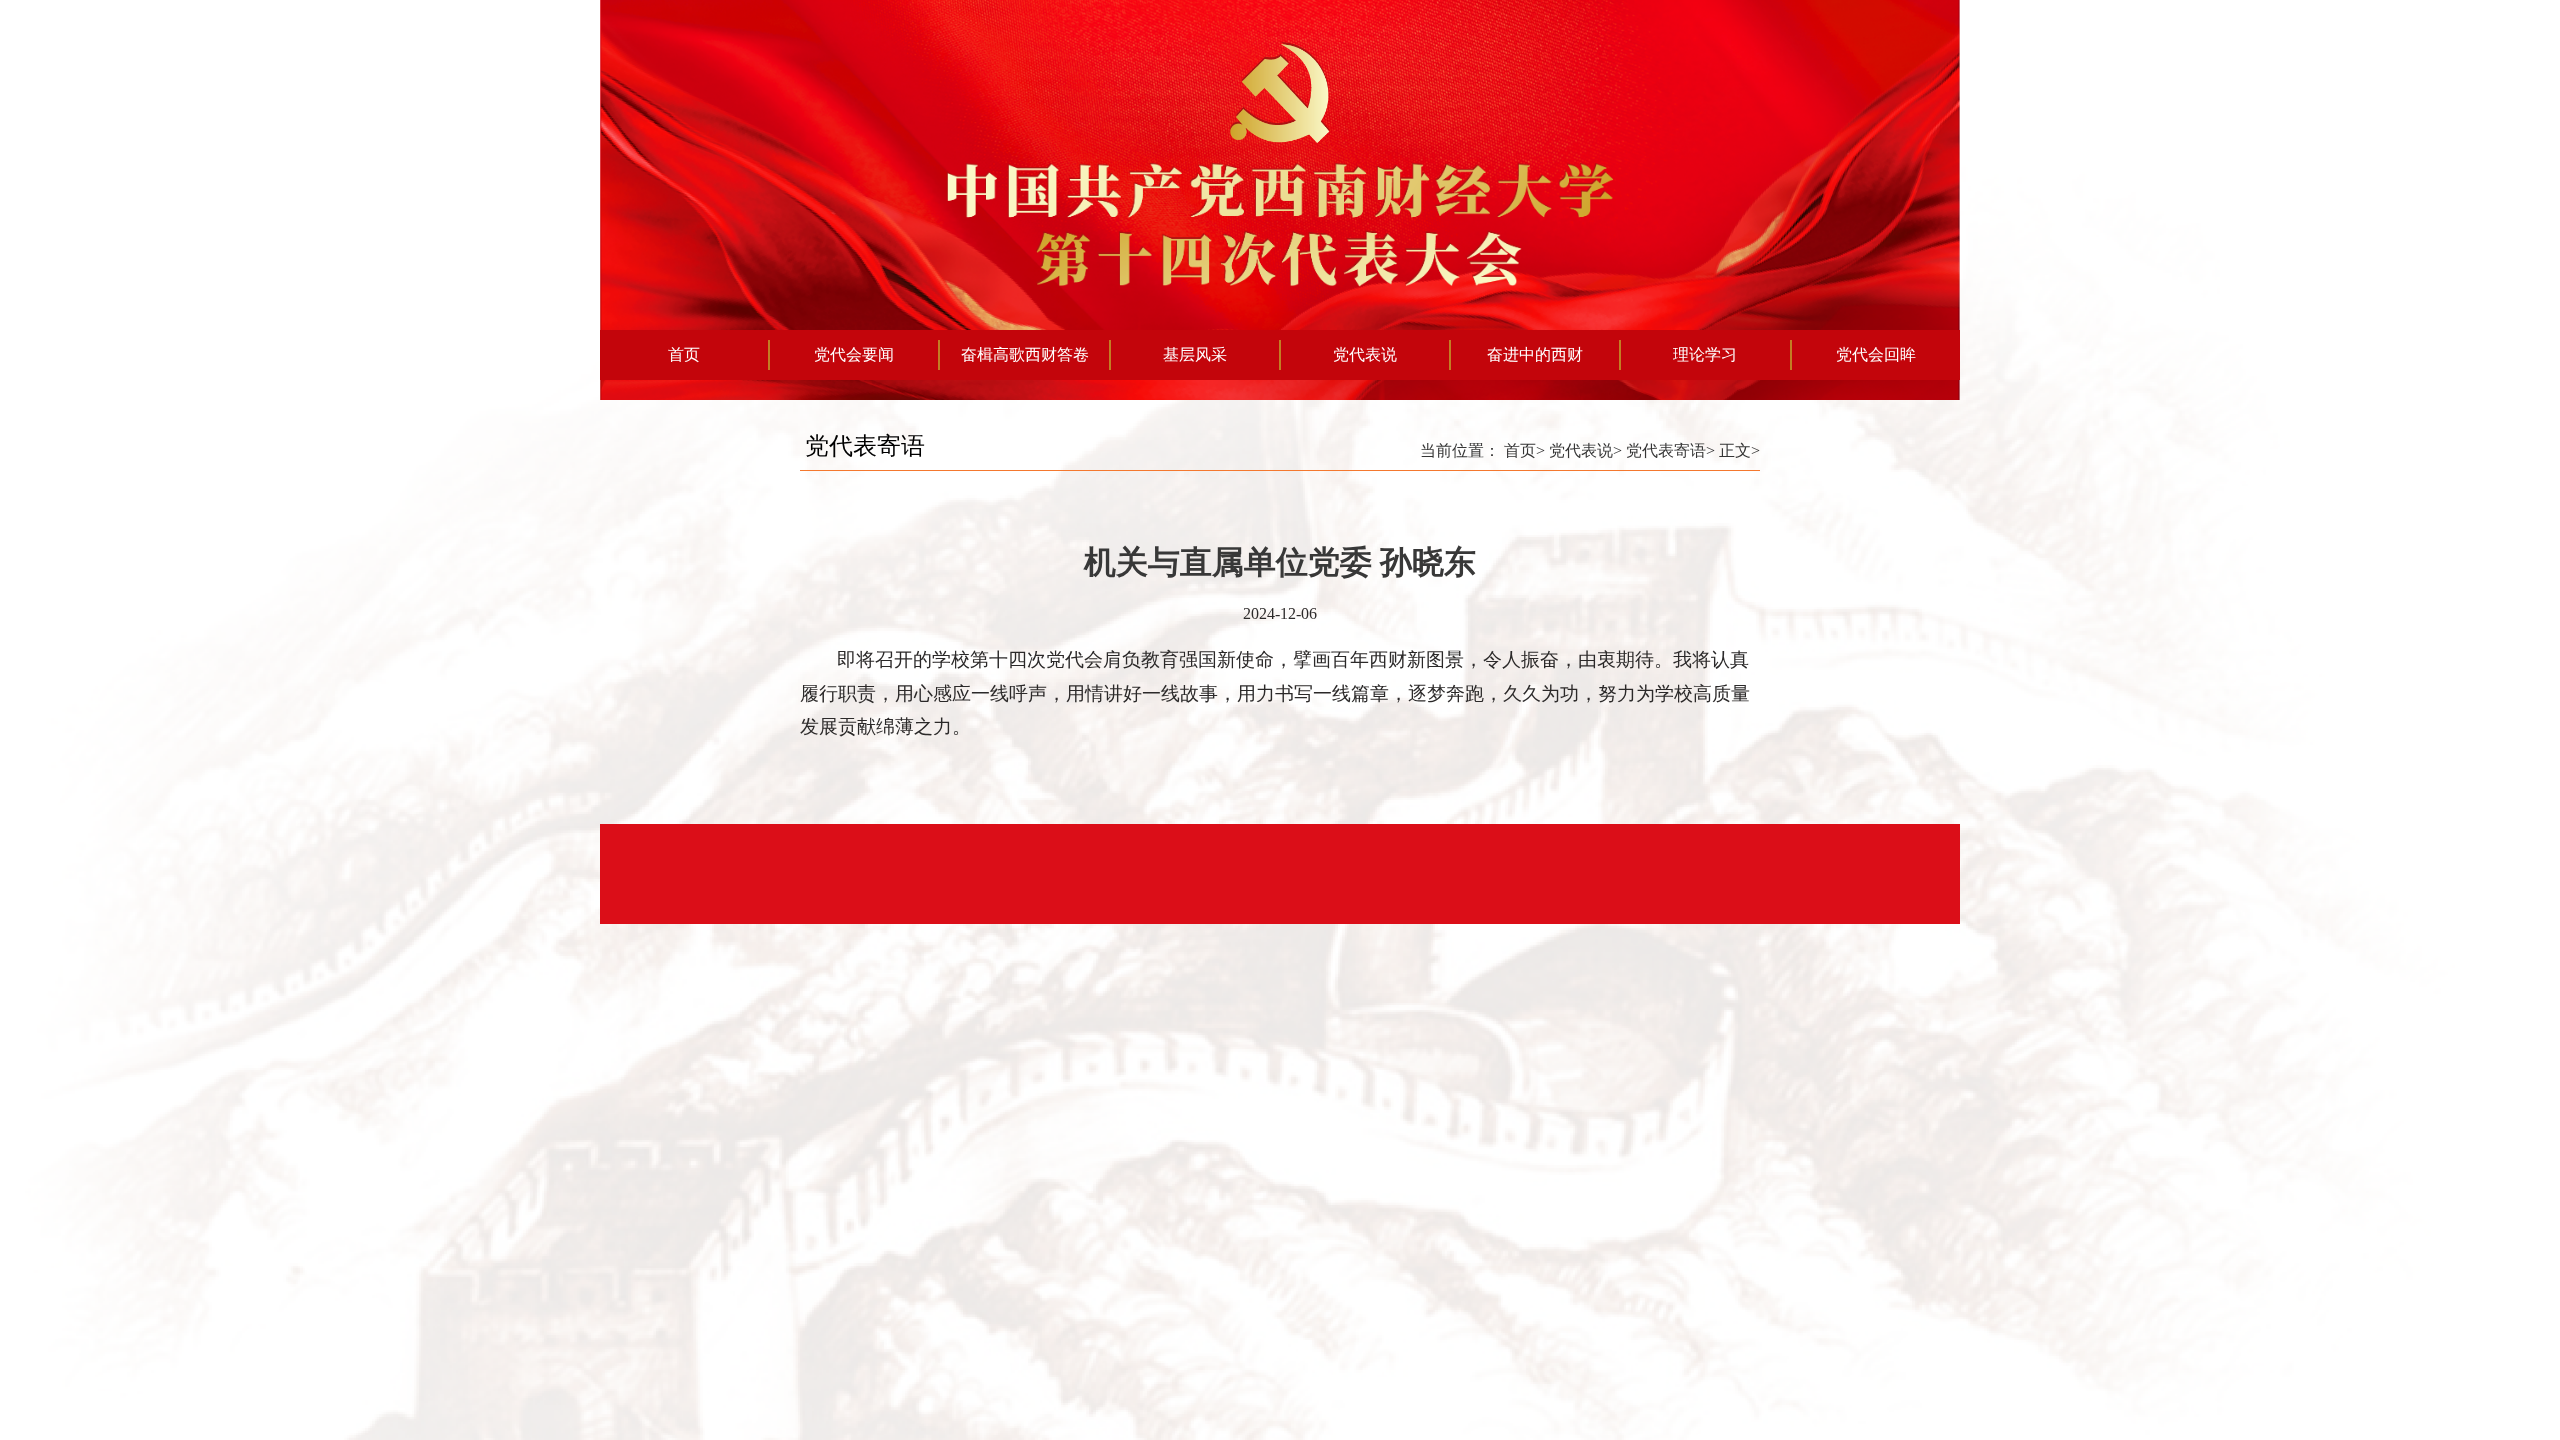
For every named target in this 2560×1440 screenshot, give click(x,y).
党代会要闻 (854, 354)
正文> (1739, 450)
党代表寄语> (1670, 450)
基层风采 (1195, 354)
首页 (684, 354)
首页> (1524, 450)
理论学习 (1705, 354)
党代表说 (1365, 354)
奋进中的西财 (1535, 354)
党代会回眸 (1876, 354)
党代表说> (1585, 450)
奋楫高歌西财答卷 (1025, 354)
